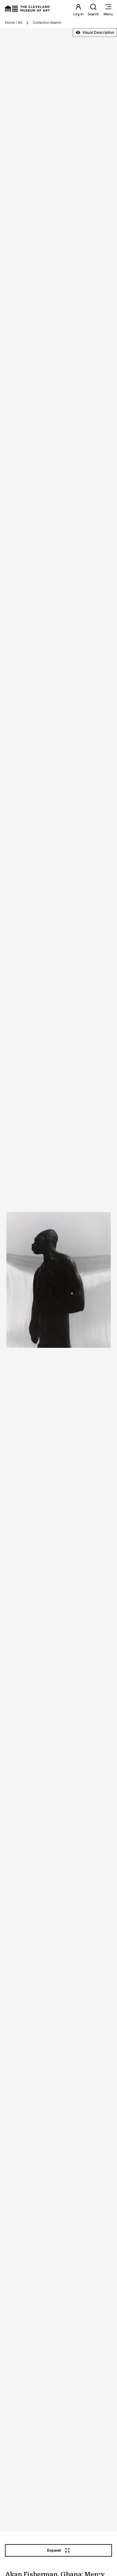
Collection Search (47, 22)
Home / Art (14, 22)
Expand (54, 2550)
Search (93, 14)
